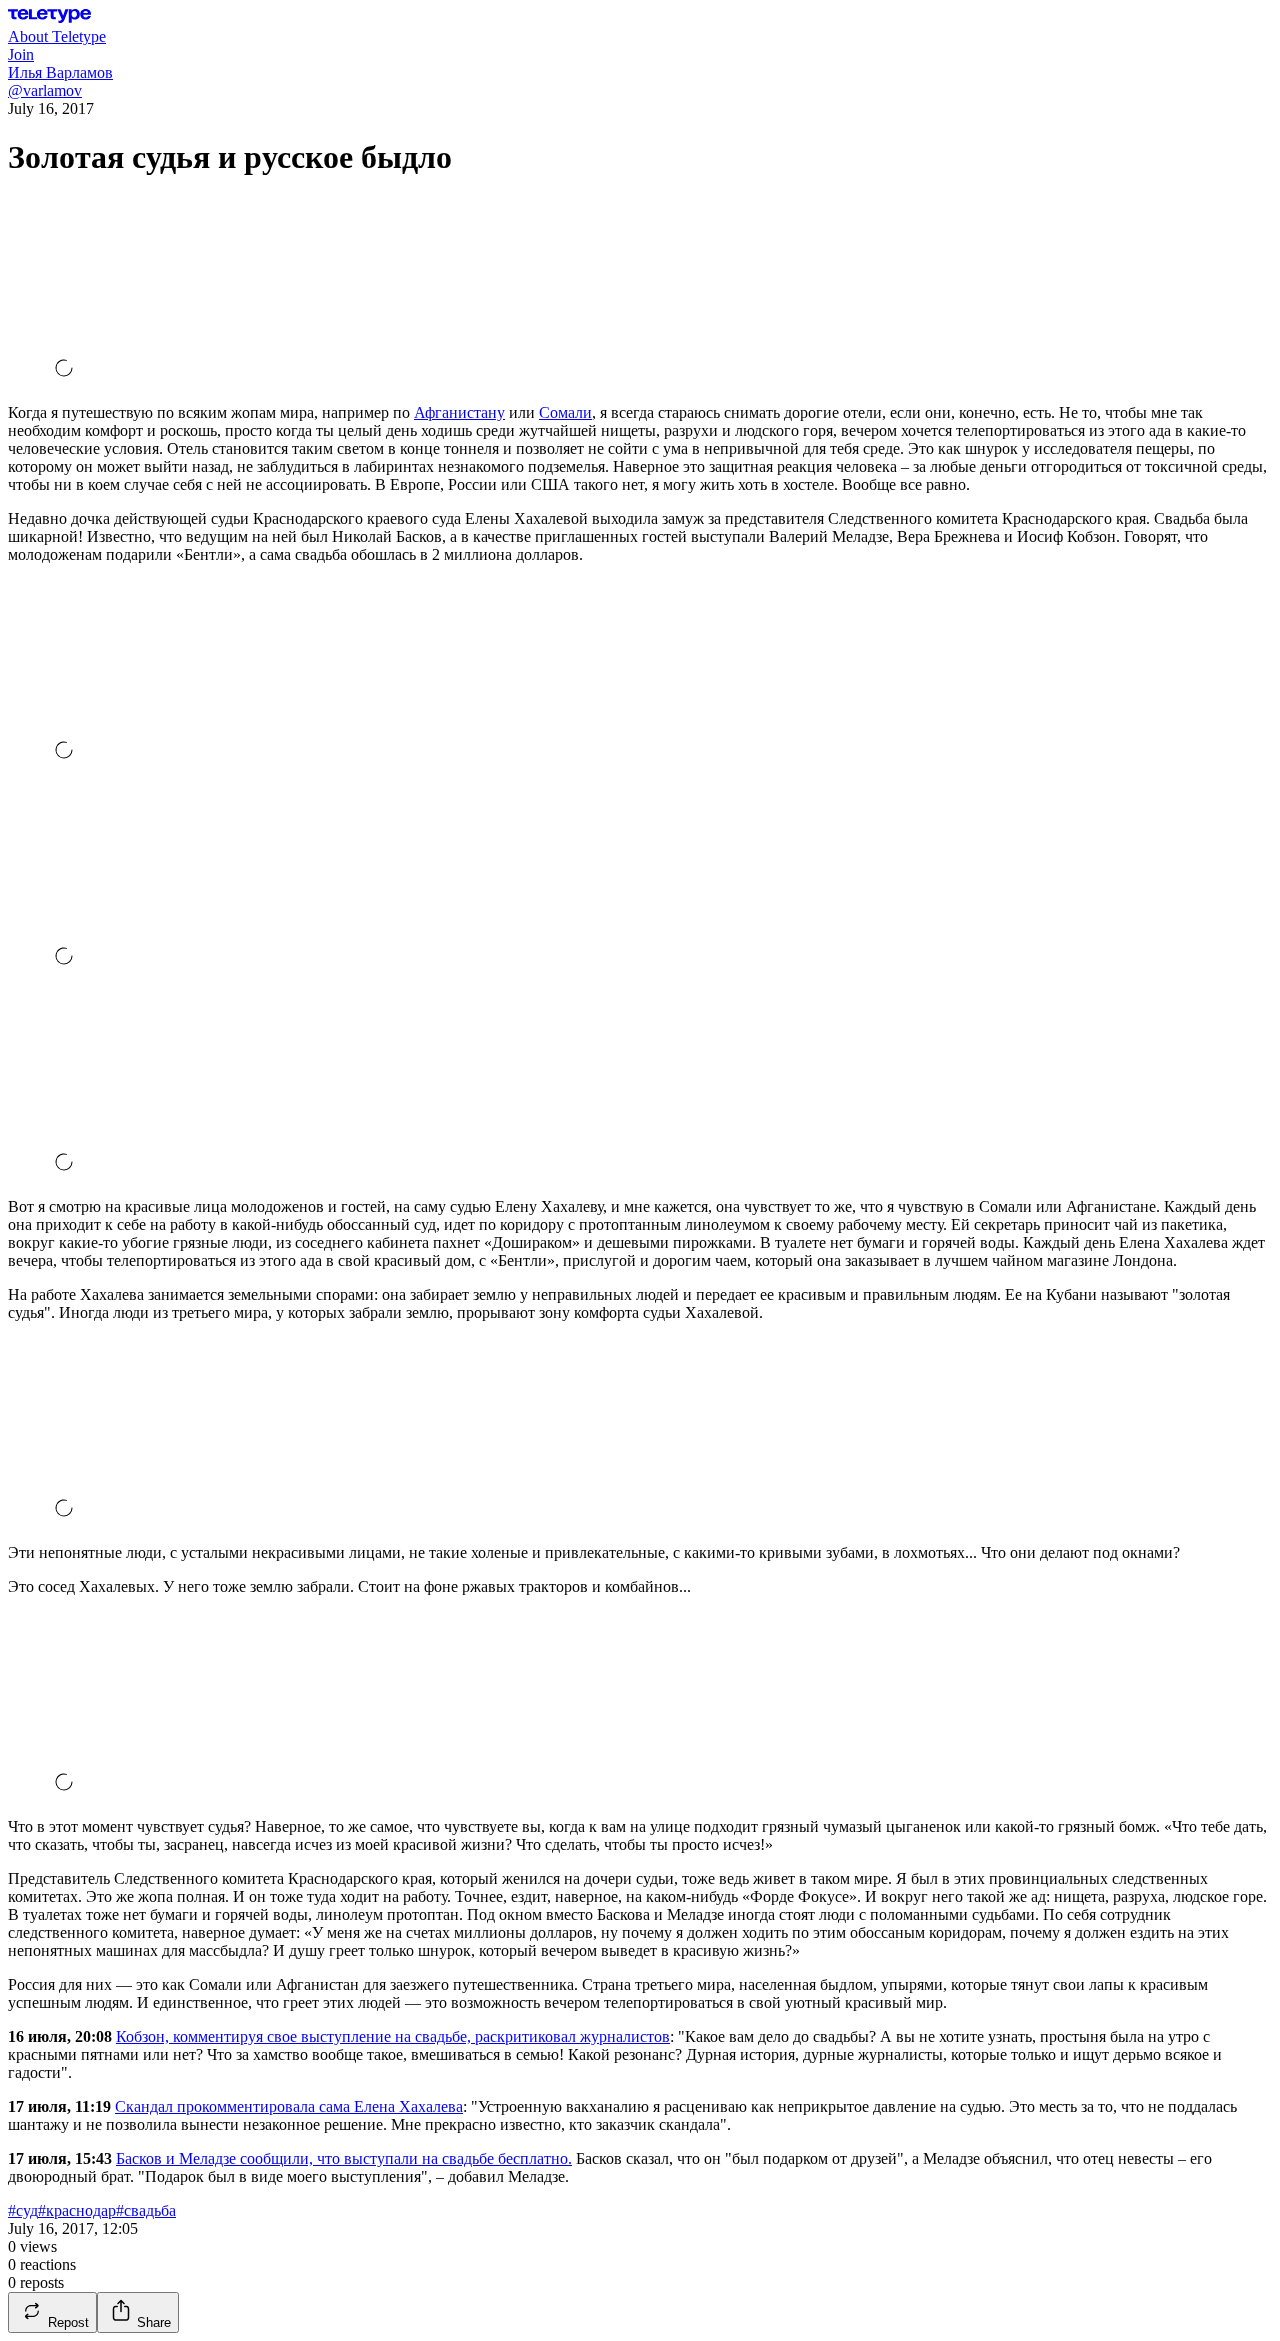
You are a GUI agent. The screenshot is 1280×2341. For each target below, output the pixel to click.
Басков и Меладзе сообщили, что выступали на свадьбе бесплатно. (344, 2158)
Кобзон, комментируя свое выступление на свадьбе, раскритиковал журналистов (393, 2036)
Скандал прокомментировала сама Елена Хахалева (289, 2106)
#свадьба (146, 2210)
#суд (23, 2210)
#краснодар (77, 2210)
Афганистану (459, 412)
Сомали (565, 412)
